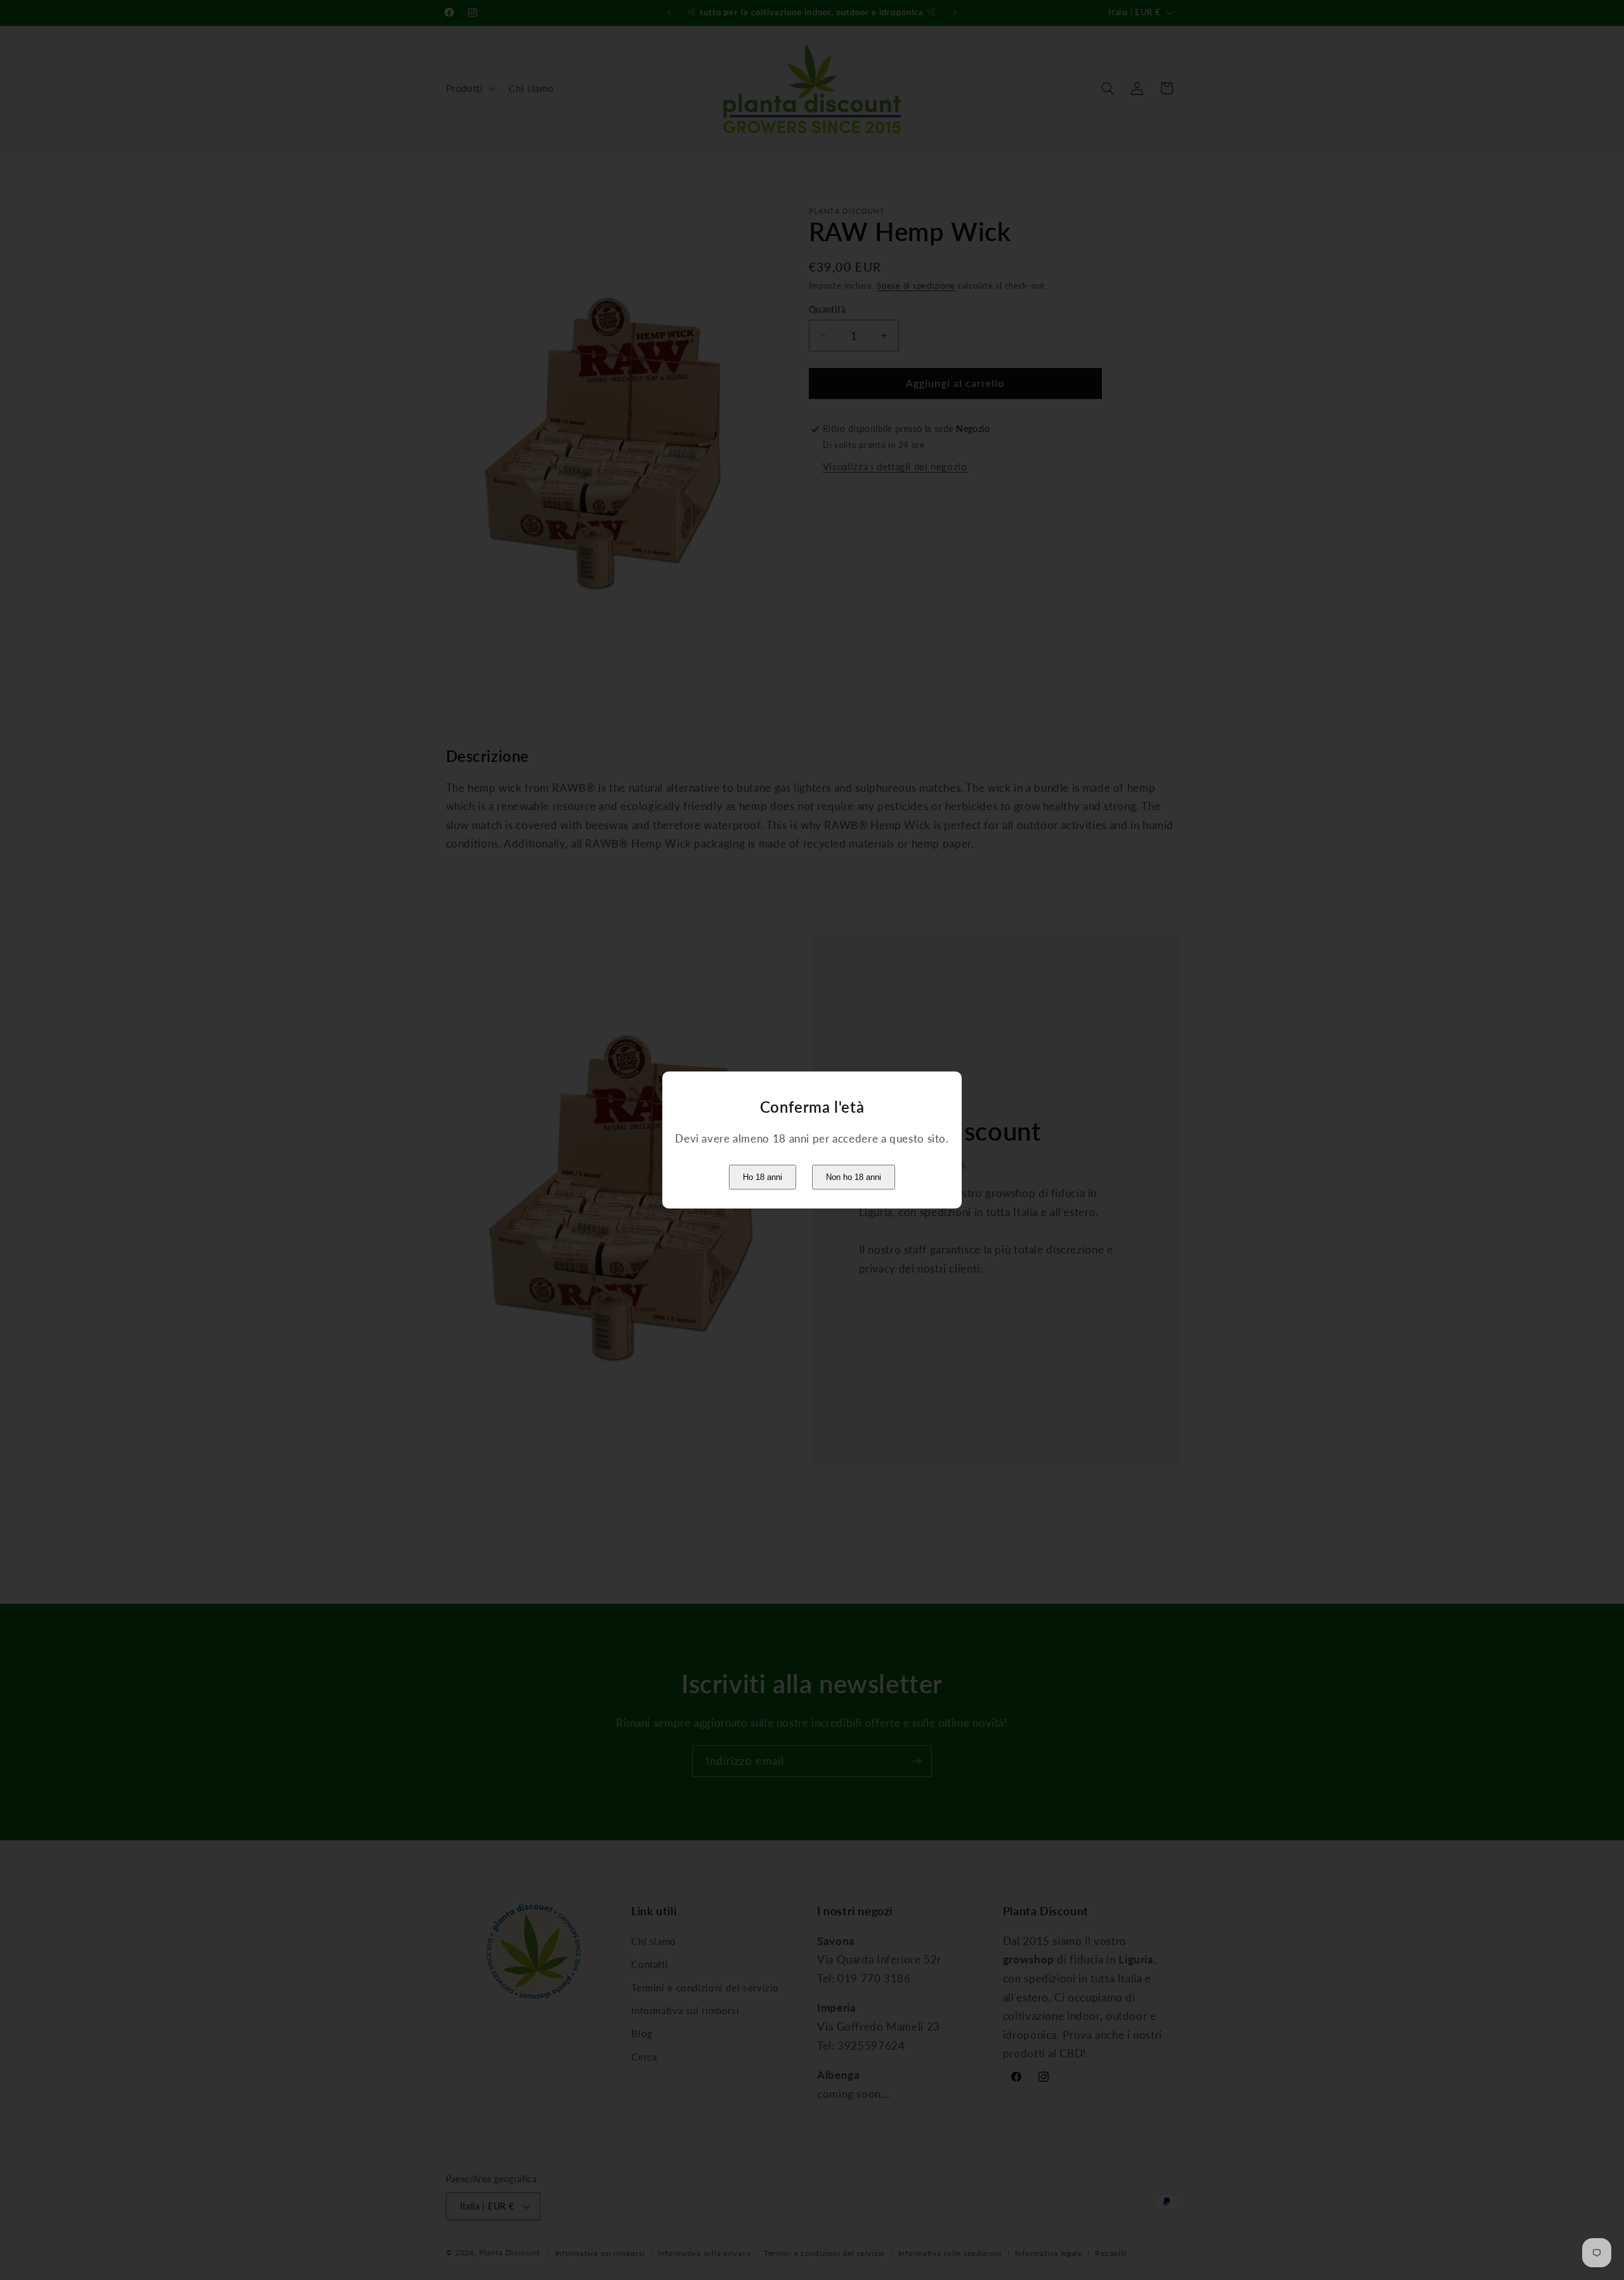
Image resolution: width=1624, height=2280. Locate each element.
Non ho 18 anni (854, 1177)
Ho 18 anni (763, 1177)
